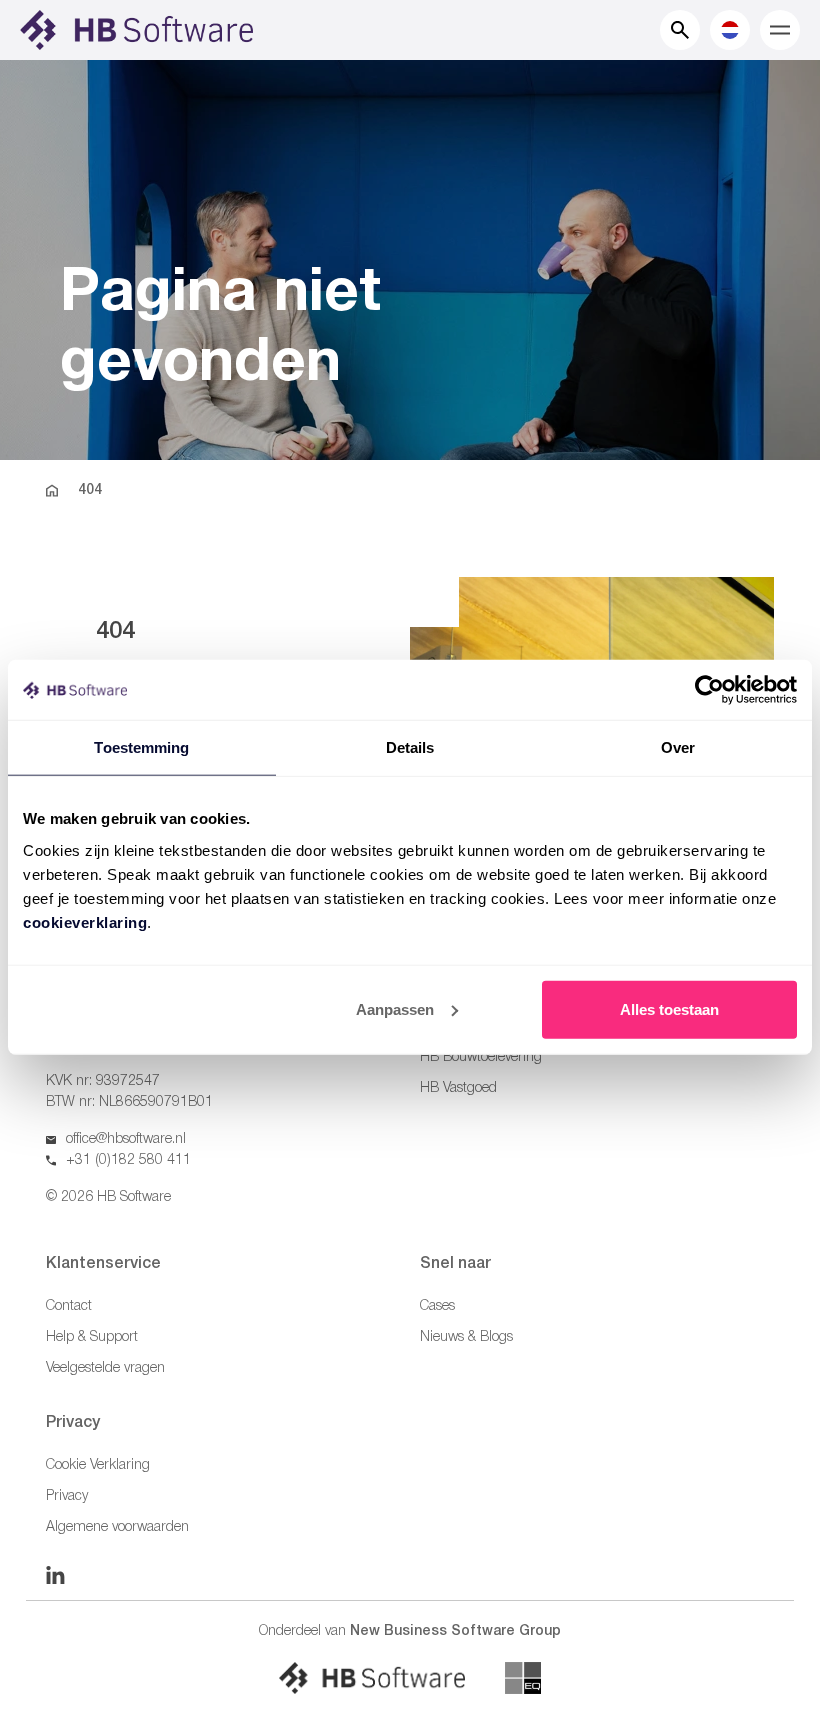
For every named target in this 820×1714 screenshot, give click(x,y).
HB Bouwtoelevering (481, 1057)
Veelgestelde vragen (105, 1368)
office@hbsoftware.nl (126, 1139)
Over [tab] (678, 747)
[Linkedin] (55, 1575)
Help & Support (92, 1337)
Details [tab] (410, 747)
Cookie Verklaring (98, 1465)
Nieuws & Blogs (466, 1337)
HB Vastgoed (458, 1088)
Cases (437, 1306)
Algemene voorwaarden (117, 1527)
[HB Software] (372, 1678)
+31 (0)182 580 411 (128, 1160)
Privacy (67, 1496)
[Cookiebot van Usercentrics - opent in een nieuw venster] (709, 690)
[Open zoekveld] (680, 30)
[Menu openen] (780, 30)
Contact (69, 1306)
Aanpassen (395, 1008)
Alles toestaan (669, 1008)
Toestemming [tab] (141, 747)
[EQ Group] (523, 1678)
